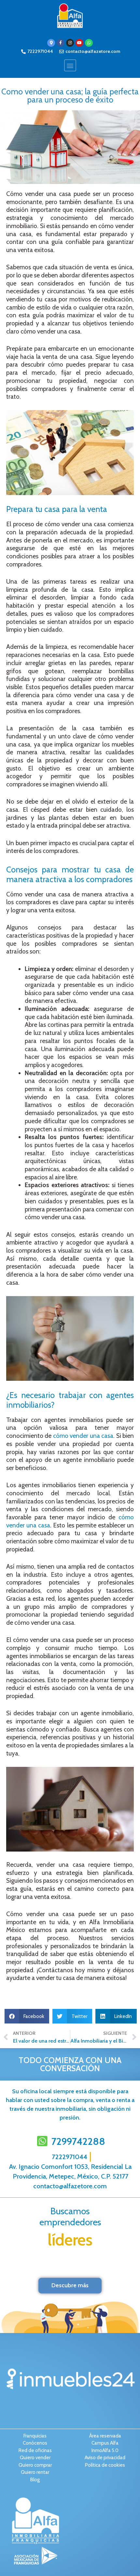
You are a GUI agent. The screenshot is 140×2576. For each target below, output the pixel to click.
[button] (70, 65)
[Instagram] (70, 43)
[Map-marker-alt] (51, 43)
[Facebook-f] (61, 43)
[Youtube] (79, 43)
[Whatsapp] (89, 43)
